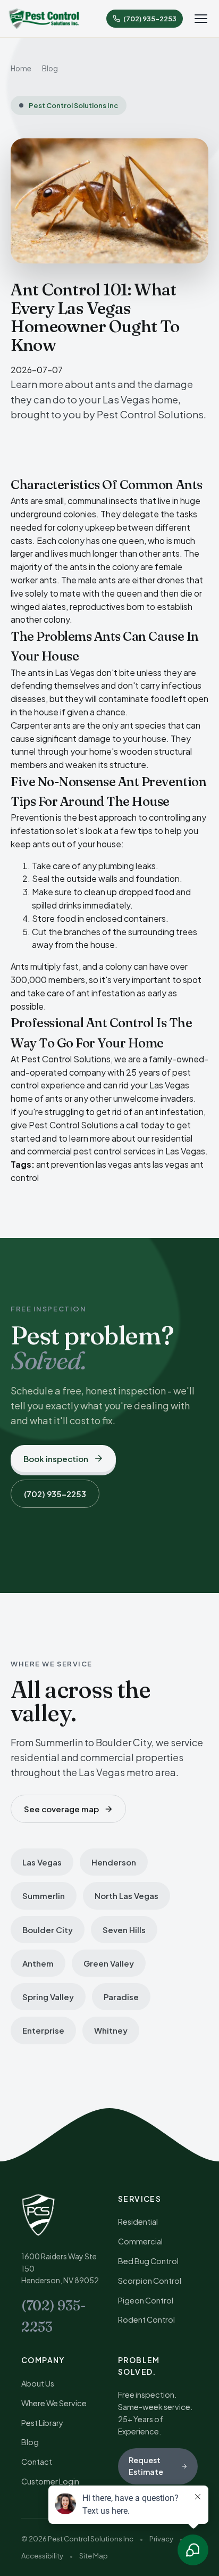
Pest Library (42, 2423)
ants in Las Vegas (61, 672)
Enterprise (43, 2030)
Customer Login (50, 2481)
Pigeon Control (146, 2300)
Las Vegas (42, 1862)
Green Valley (109, 1963)
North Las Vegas (127, 1896)
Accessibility (42, 2556)
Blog (50, 68)
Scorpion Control (150, 2281)
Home (21, 68)
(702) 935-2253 (55, 1494)
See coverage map (61, 1809)
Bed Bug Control (148, 2261)
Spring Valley (48, 1997)
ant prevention (65, 1164)
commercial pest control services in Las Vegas (116, 1151)
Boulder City (48, 1930)
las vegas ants (123, 1164)
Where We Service (54, 2403)
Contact (37, 2462)
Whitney (111, 2030)
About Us (38, 2383)
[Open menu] (201, 19)
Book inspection (56, 1459)
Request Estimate (146, 2466)
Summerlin (44, 1896)
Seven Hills (124, 1930)
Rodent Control (146, 2319)
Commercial (140, 2241)
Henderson (114, 1862)
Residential (138, 2222)
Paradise (121, 1997)
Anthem (38, 1963)
